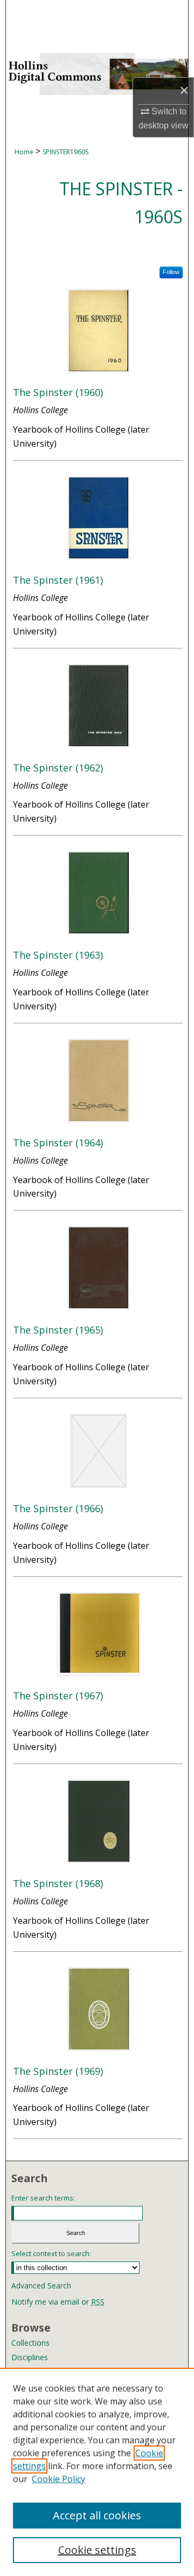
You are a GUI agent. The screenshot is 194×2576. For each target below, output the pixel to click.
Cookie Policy (58, 2479)
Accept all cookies (97, 2515)
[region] (97, 2472)
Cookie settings (97, 2550)
